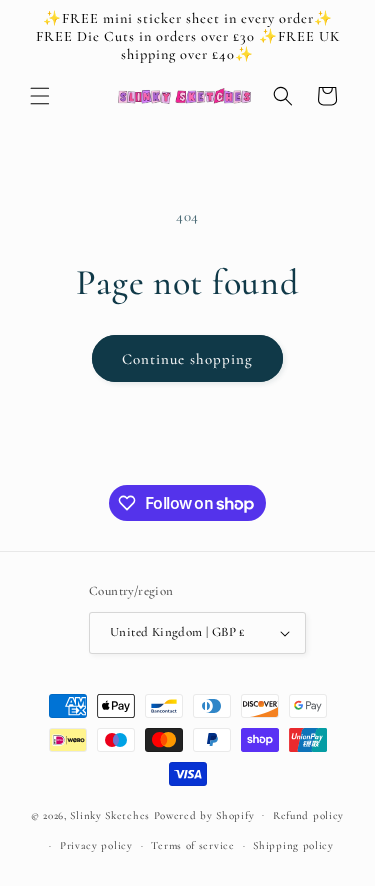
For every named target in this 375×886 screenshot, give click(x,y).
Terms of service (192, 845)
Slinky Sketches (111, 814)
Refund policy (308, 815)
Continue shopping (187, 359)
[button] (40, 96)
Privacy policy (96, 845)
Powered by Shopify (204, 814)
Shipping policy (293, 845)
